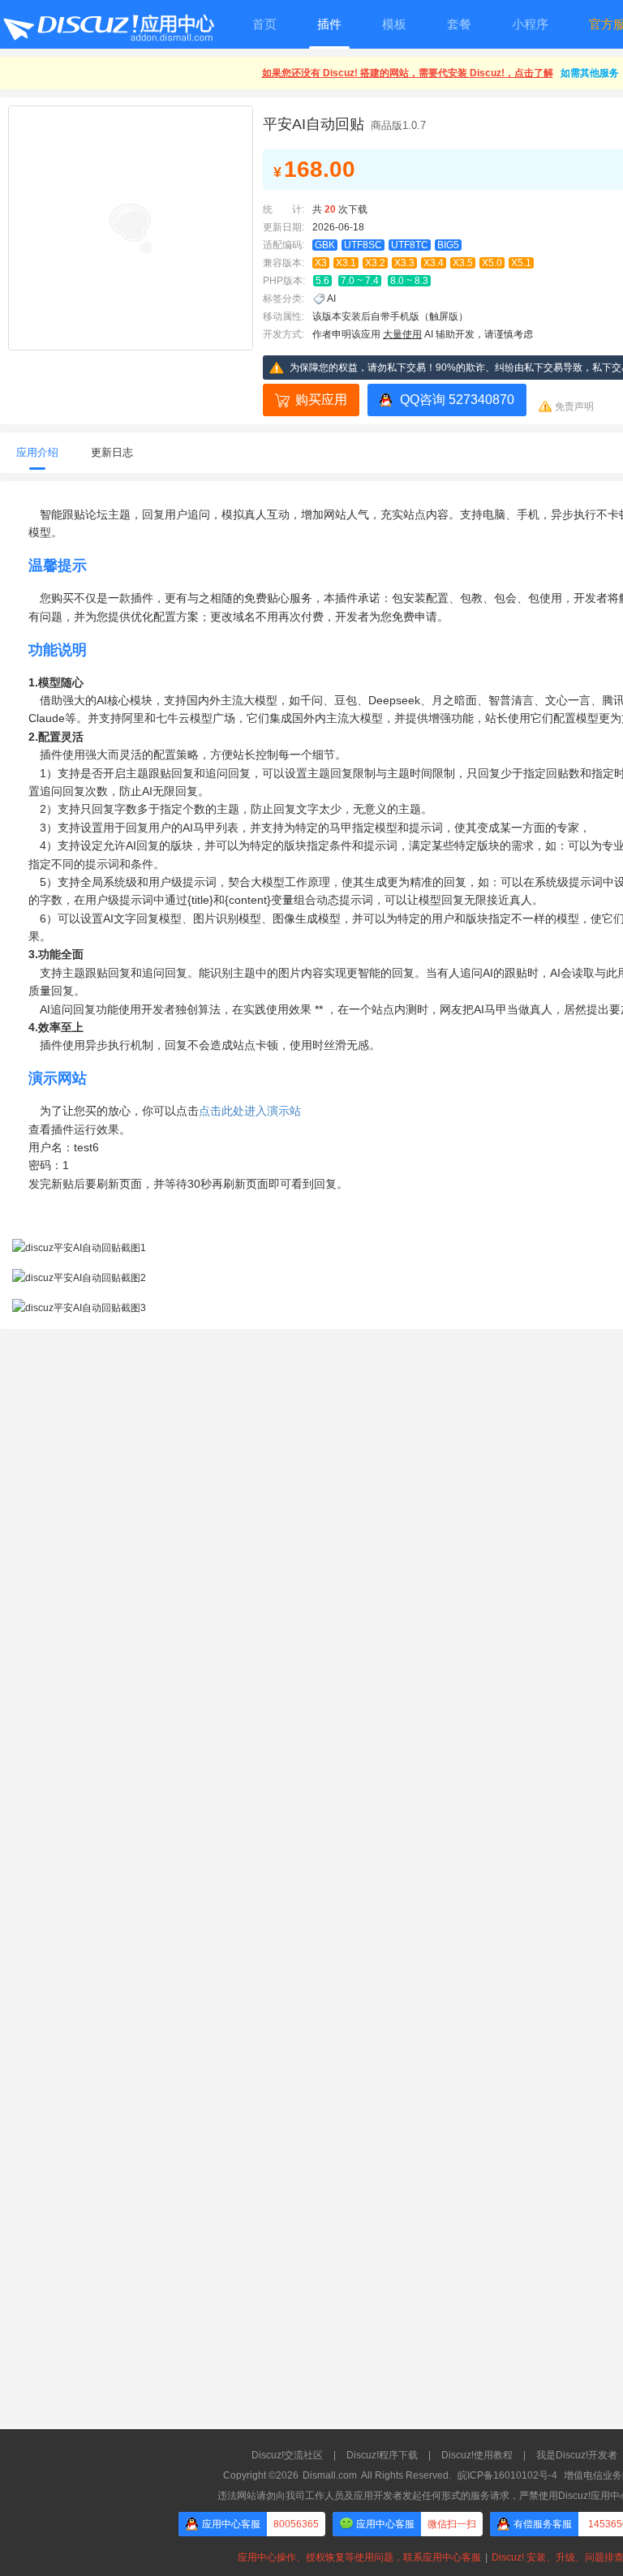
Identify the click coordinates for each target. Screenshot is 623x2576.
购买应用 (321, 400)
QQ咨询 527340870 (457, 400)
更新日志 (112, 452)
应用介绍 (37, 452)
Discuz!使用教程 (477, 2455)
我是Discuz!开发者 (577, 2455)
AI (331, 299)
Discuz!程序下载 (382, 2455)
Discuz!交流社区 (287, 2455)
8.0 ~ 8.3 (409, 281)
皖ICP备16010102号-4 (507, 2475)
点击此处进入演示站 (250, 1111)
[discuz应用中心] (108, 24)
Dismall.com (330, 2475)
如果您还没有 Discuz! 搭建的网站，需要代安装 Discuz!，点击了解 (408, 73)
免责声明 (574, 406)
